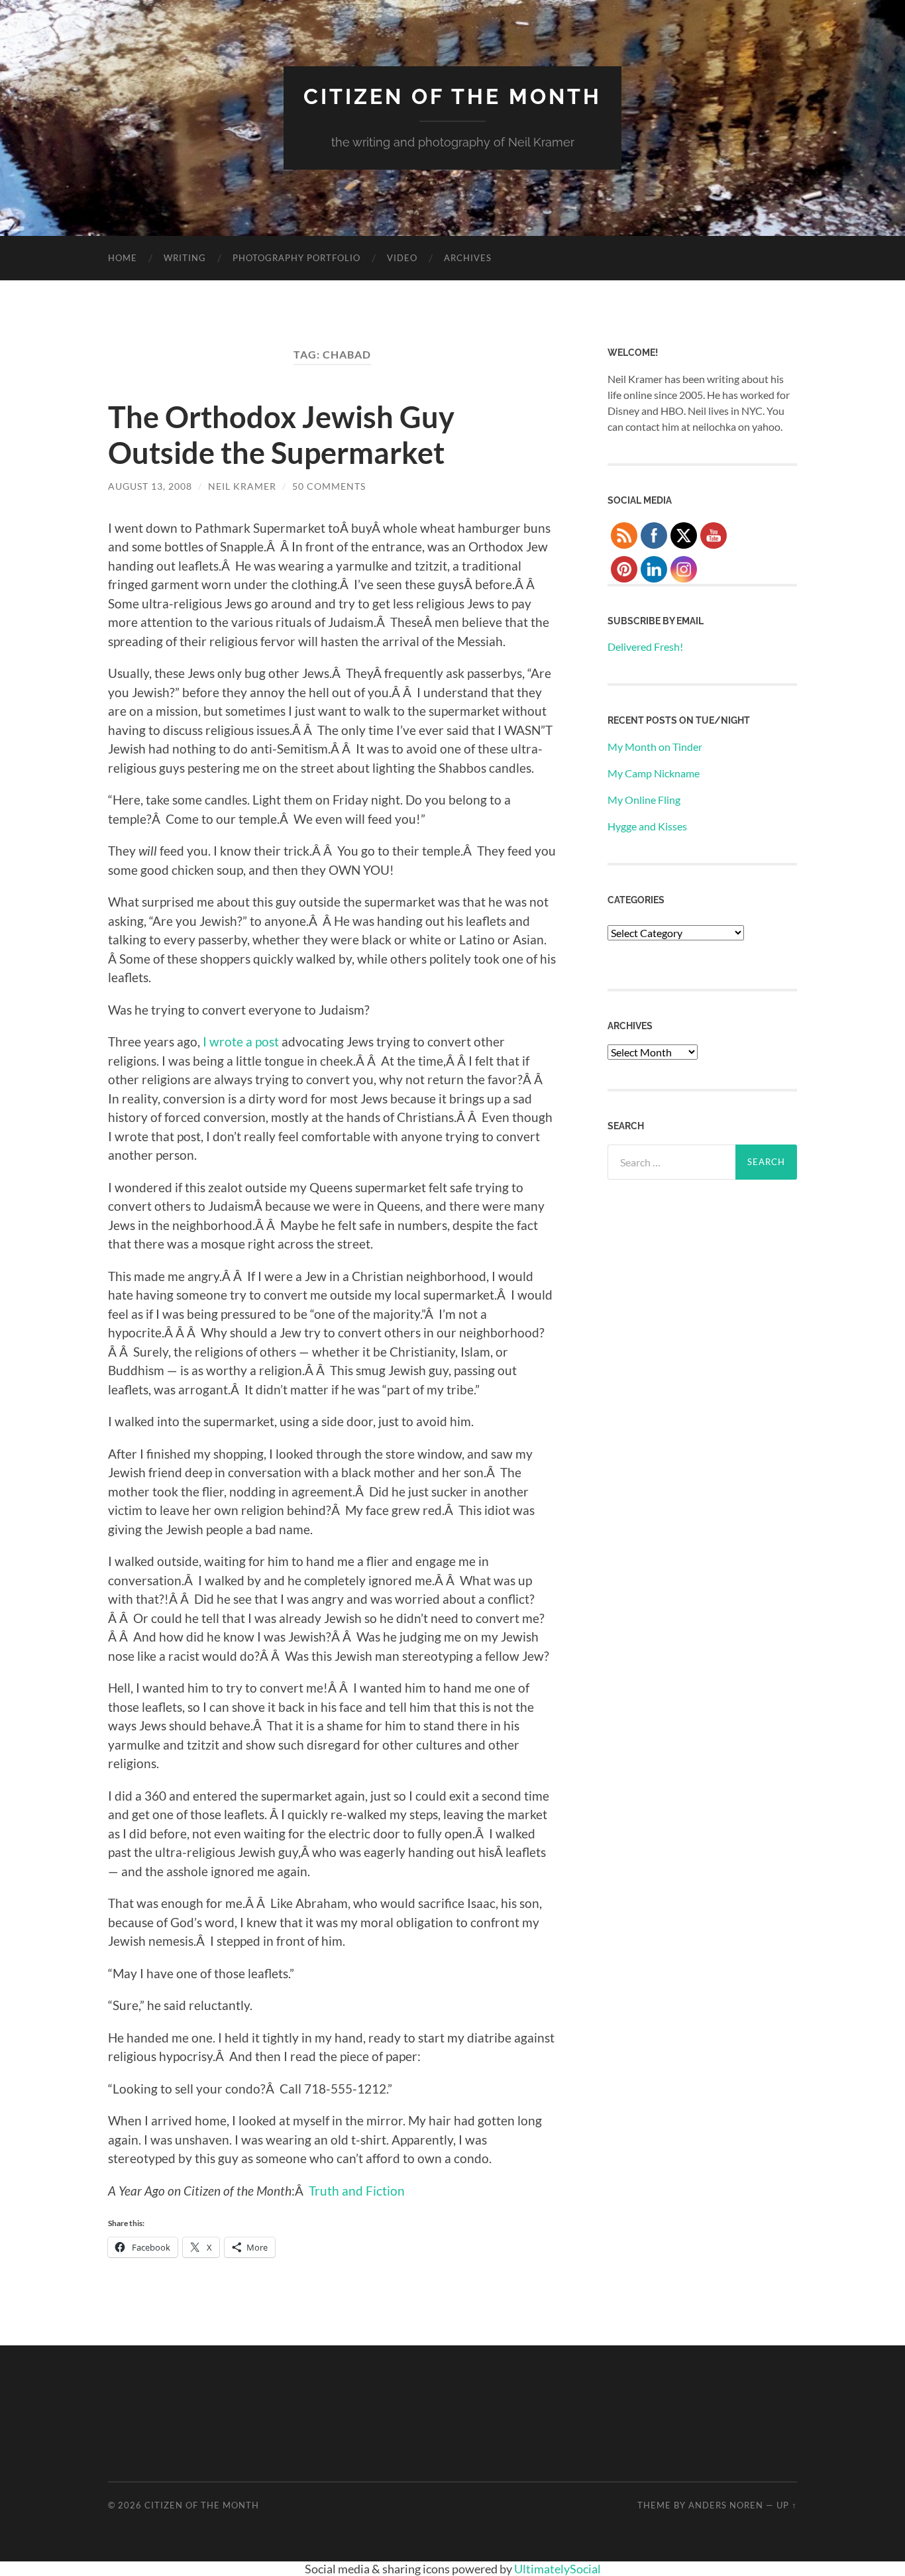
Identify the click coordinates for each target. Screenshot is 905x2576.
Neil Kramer (242, 486)
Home (123, 258)
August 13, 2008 (150, 486)
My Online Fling (644, 800)
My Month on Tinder (655, 747)
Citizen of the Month (452, 96)
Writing (185, 258)
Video (402, 258)
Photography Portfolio (296, 258)
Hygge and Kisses (647, 826)
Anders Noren (726, 2505)
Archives (468, 258)
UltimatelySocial (558, 2569)
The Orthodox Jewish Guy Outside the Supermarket (281, 435)
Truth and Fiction (357, 2191)
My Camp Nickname (654, 773)
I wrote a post (242, 1041)
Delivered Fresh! (645, 646)
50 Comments (329, 486)
